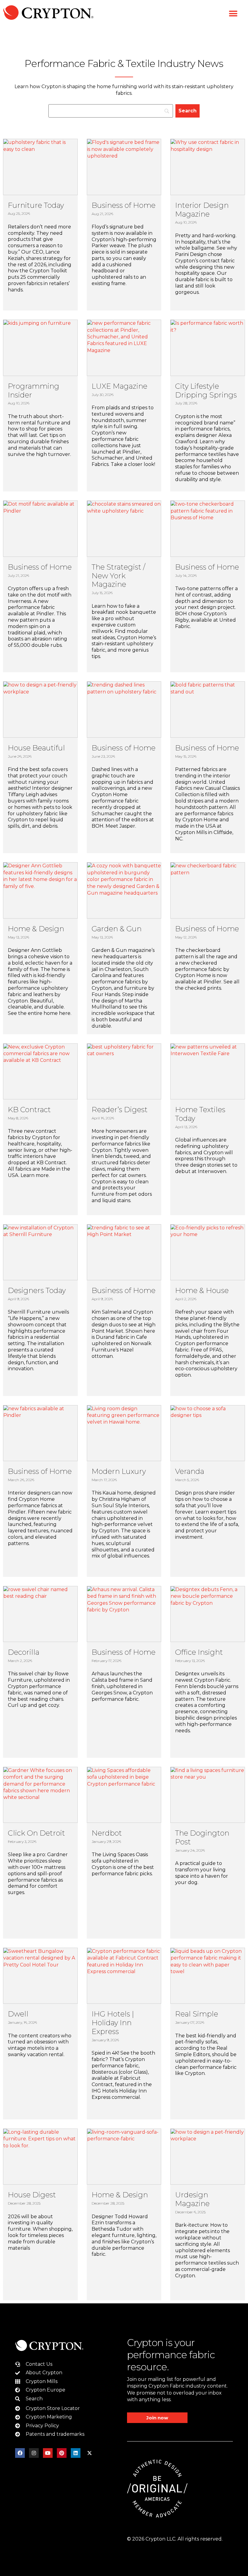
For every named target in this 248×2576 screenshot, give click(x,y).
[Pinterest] (62, 2453)
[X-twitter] (90, 2453)
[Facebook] (20, 2453)
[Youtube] (48, 2453)
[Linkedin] (76, 2453)
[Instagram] (34, 2453)
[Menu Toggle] (233, 14)
